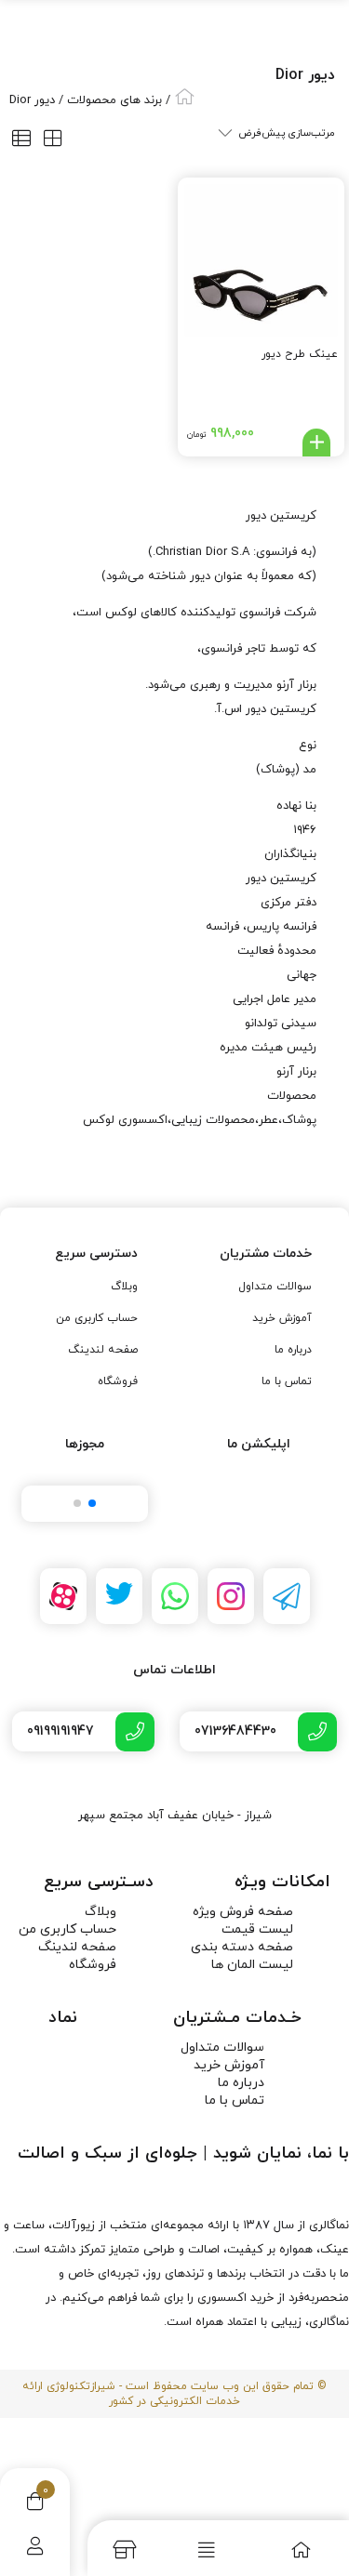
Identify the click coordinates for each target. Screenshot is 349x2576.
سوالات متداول (275, 1287)
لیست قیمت (257, 1929)
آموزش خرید (282, 1318)
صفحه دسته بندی (242, 1947)
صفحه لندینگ (103, 1350)
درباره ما (293, 1350)
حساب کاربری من (97, 1318)
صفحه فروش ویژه (243, 1912)
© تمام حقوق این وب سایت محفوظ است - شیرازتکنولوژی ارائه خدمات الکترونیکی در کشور (174, 2394)
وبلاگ (124, 1287)
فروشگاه (118, 1381)
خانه (185, 96)
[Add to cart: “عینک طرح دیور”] (316, 443)
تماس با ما (287, 1381)
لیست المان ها (252, 1965)
